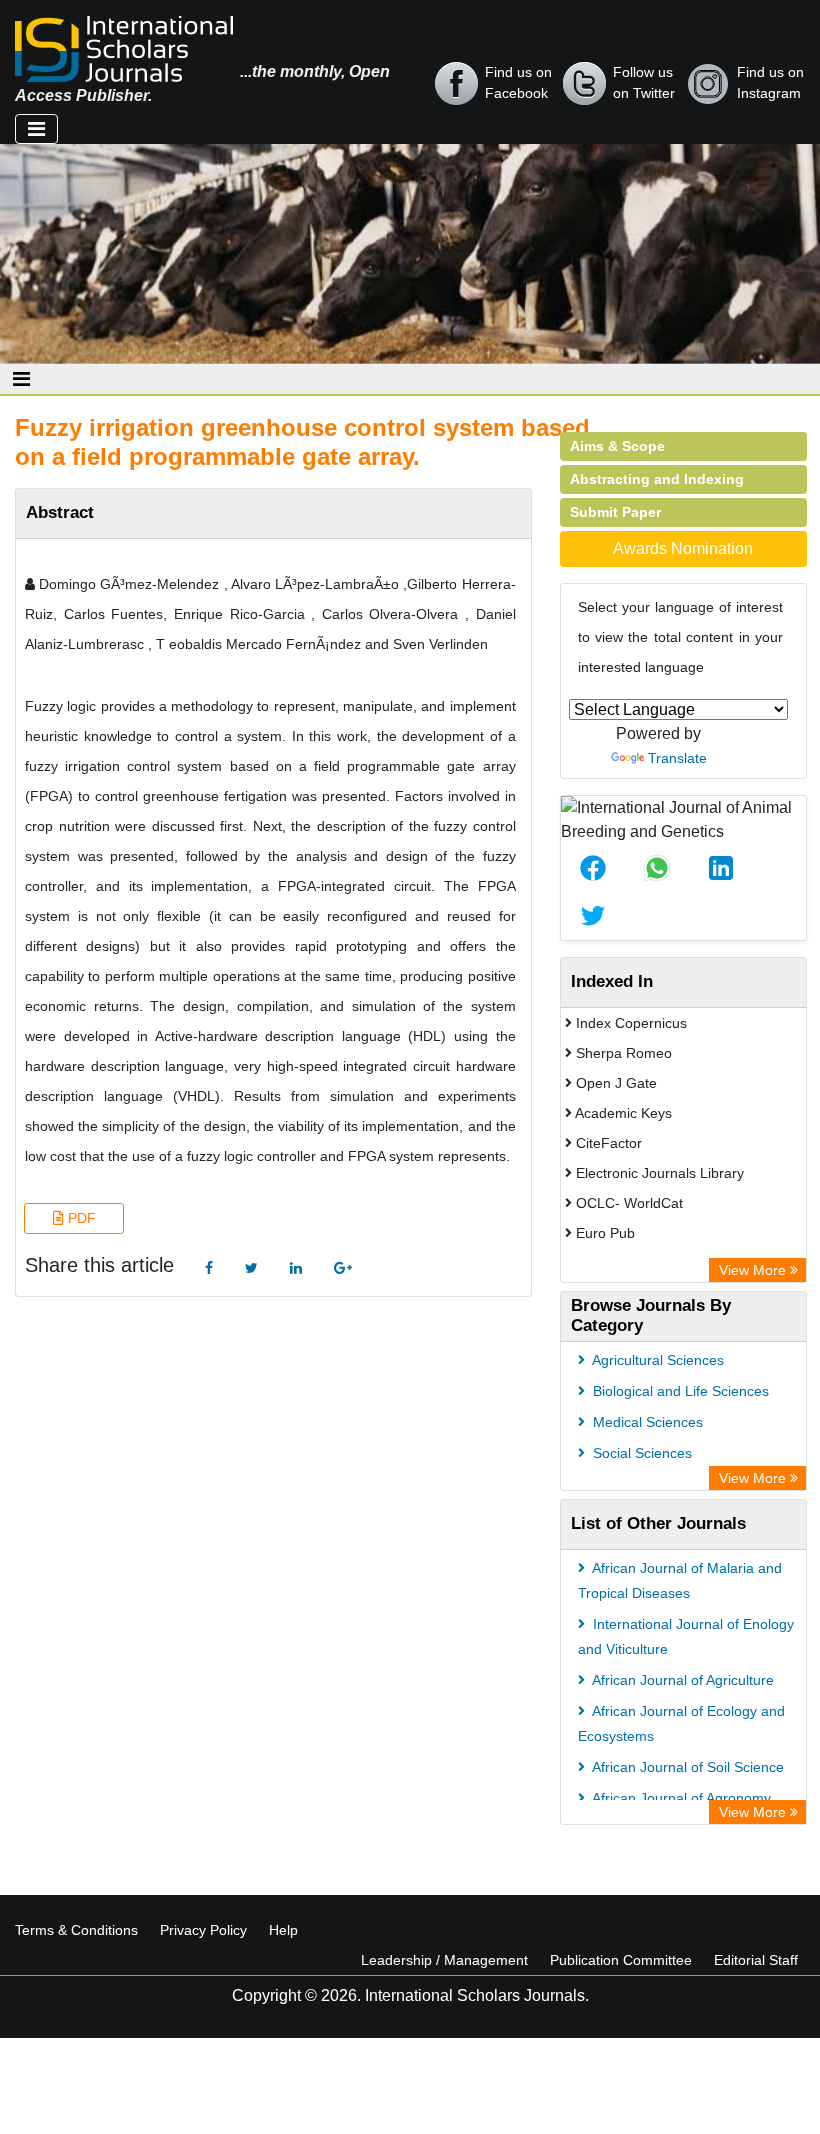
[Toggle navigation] (36, 129)
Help (283, 1930)
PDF (80, 1218)
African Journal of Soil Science (686, 1767)
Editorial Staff (756, 1960)
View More (754, 1270)
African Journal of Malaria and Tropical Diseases (680, 1580)
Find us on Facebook (518, 82)
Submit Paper (615, 512)
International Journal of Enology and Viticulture (686, 1636)
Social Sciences (640, 1453)
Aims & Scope (617, 446)
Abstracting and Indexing (657, 479)
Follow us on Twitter (644, 82)
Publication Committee (621, 1960)
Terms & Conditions (76, 1930)
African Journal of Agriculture (681, 1680)
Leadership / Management (444, 1960)
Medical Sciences (646, 1422)
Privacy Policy (203, 1930)
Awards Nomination (683, 548)
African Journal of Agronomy (680, 1798)
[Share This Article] (593, 868)
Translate (677, 758)
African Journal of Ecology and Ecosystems (681, 1723)
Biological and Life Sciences (679, 1391)
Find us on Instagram (770, 82)
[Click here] (209, 1268)
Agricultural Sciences (656, 1360)
